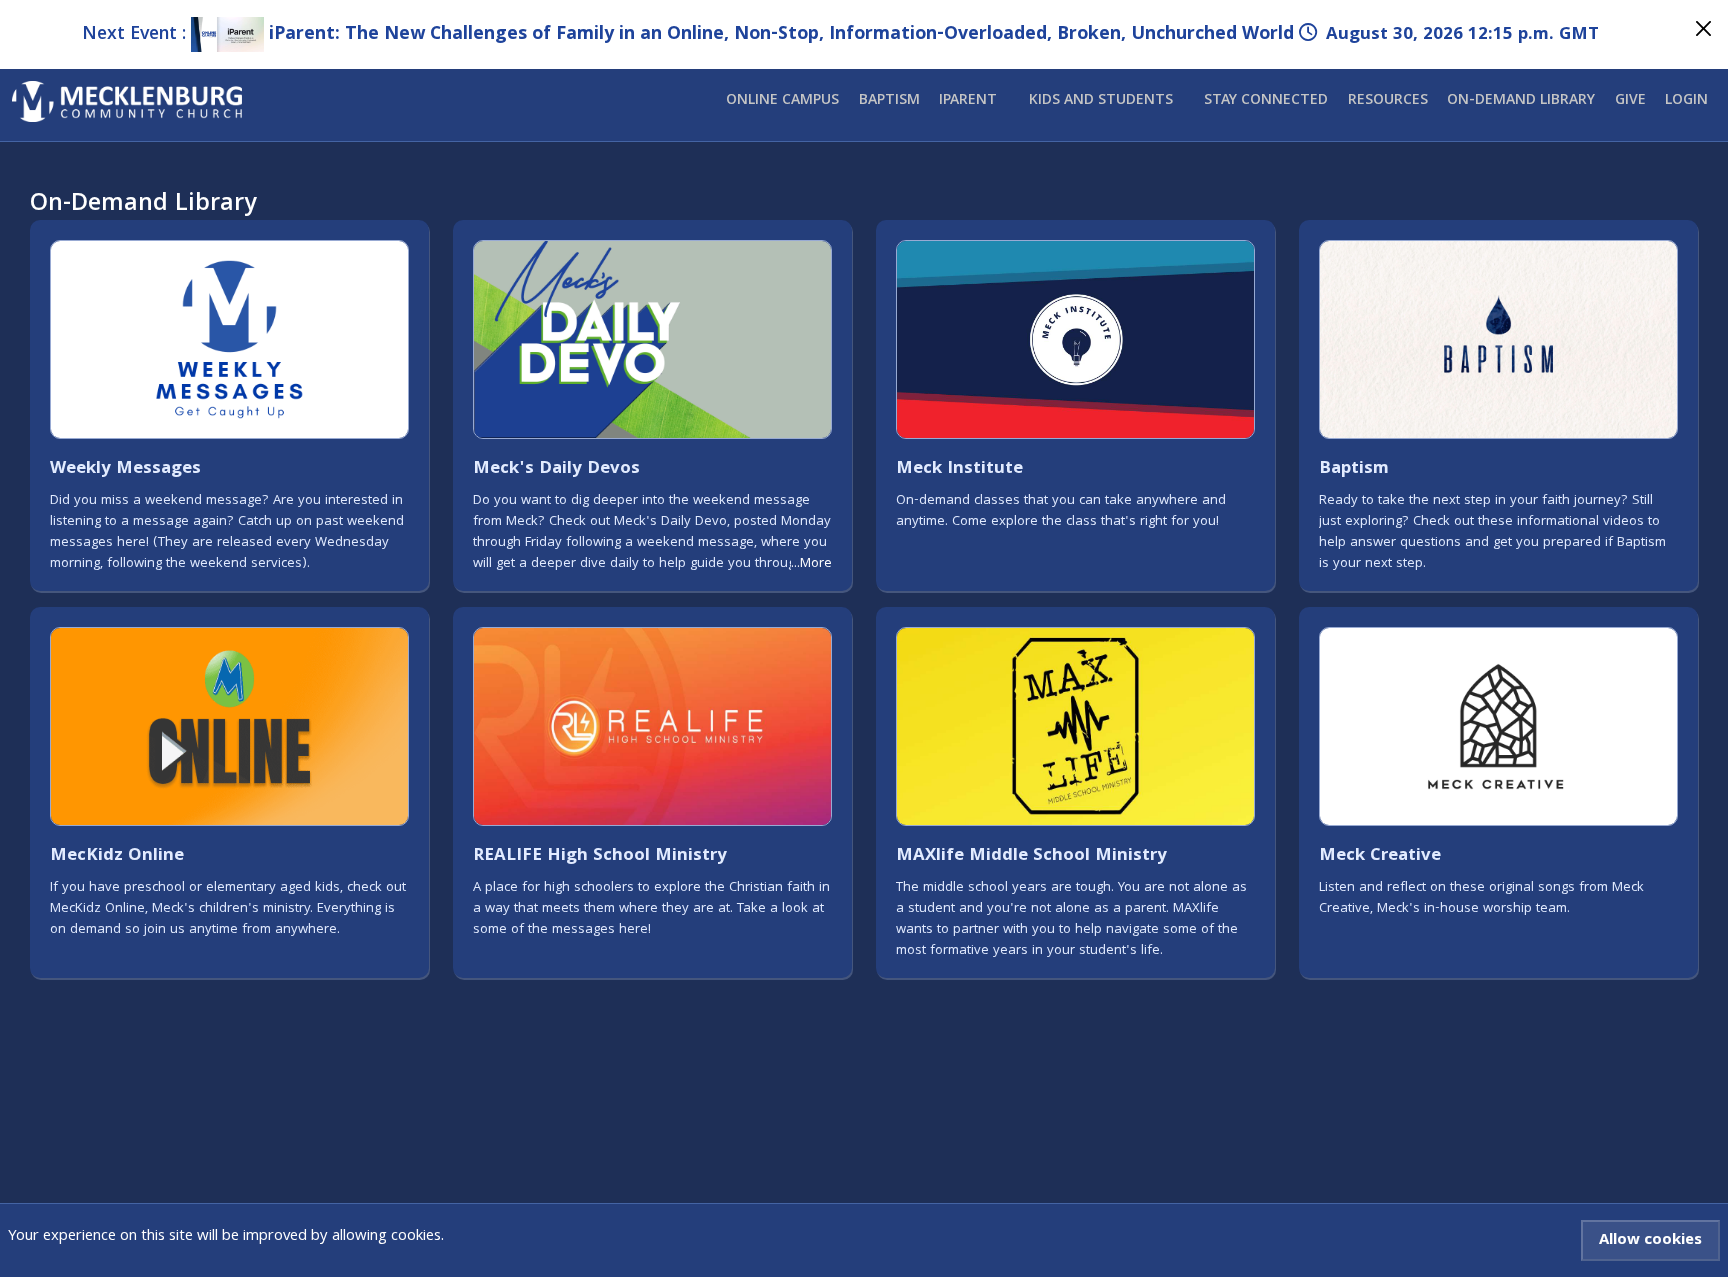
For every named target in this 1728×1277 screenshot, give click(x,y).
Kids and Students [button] (1101, 101)
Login (1686, 101)
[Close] (1703, 28)
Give (1630, 101)
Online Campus (782, 101)
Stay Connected (1266, 101)
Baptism (889, 101)
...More (811, 564)
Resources (1388, 101)
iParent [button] (968, 101)
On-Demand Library (1521, 101)
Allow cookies (1650, 1241)
